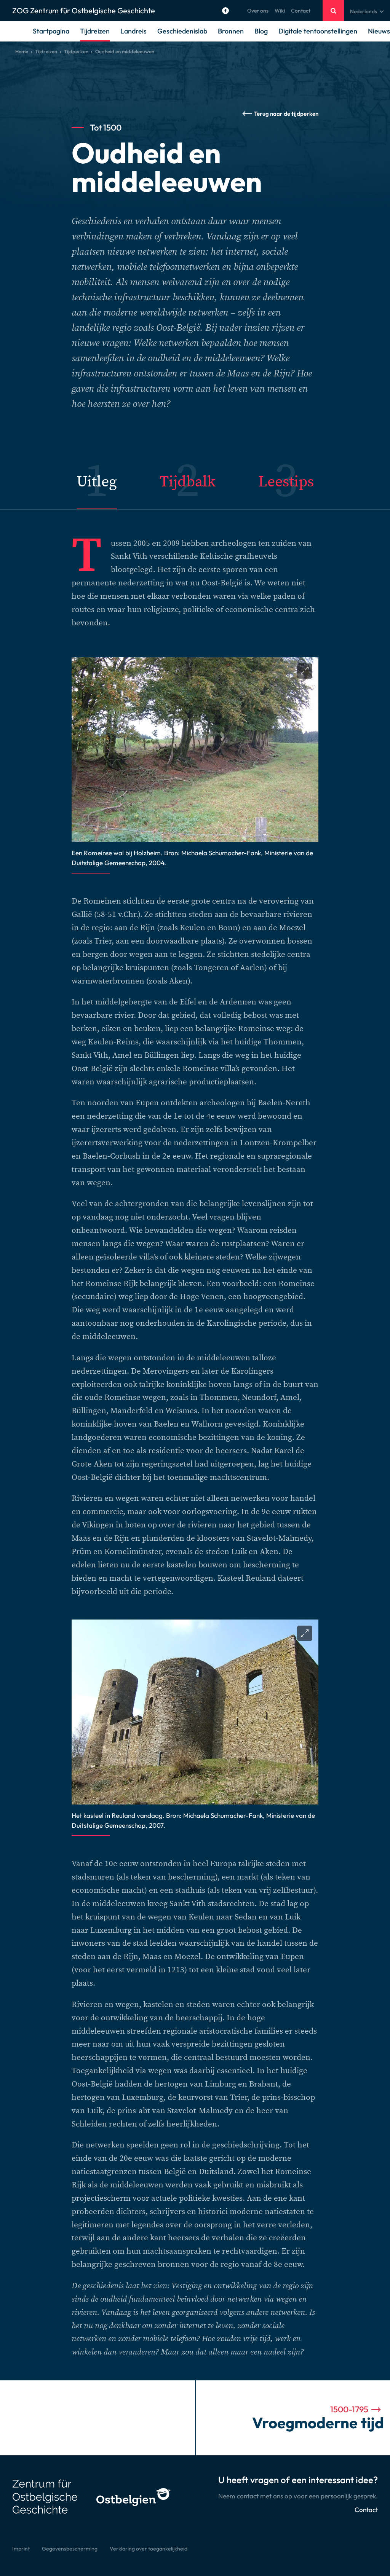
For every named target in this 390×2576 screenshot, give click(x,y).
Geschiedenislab (182, 31)
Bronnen (231, 31)
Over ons (258, 11)
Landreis (133, 31)
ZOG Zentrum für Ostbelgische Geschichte (84, 10)
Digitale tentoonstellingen (318, 31)
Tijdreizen (95, 31)
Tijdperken (76, 51)
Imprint (21, 2549)
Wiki (280, 11)
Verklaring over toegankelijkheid (149, 2549)
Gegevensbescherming (70, 2549)
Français (360, 30)
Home (22, 51)
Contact (301, 11)
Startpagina (51, 31)
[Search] (333, 11)
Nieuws (379, 31)
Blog (261, 31)
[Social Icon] (225, 11)
